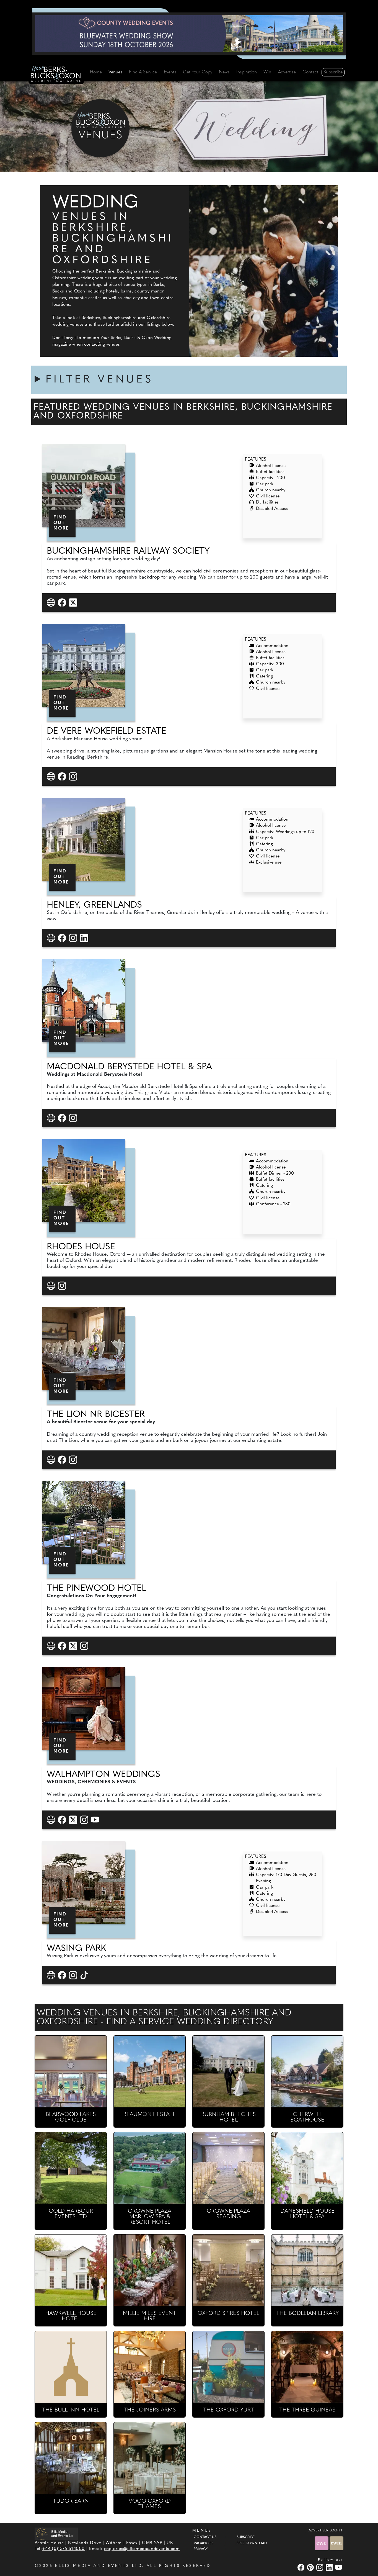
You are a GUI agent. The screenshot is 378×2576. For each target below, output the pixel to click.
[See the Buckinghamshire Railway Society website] (52, 603)
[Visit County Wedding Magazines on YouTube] (339, 2567)
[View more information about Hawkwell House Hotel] (71, 2270)
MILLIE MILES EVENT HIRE (150, 2316)
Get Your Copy (198, 72)
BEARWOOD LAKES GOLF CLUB (71, 2117)
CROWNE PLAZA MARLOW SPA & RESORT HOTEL (150, 2217)
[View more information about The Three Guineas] (307, 2367)
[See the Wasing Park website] (52, 1975)
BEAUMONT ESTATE (150, 2115)
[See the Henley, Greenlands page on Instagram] (74, 938)
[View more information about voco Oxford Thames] (150, 2458)
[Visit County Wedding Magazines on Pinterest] (311, 2567)
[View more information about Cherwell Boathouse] (307, 2072)
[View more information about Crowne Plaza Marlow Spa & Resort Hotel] (150, 2168)
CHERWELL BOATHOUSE (307, 2117)
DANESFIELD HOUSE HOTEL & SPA (307, 2214)
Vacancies (204, 2543)
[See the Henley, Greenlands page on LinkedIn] (85, 938)
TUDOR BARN (71, 2501)
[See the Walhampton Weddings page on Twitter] (74, 1819)
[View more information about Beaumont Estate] (150, 2072)
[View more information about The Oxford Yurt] (228, 2367)
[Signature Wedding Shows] (189, 34)
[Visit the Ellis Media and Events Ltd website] (56, 2534)
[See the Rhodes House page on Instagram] (63, 1286)
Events (170, 72)
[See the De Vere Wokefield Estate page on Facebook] (63, 776)
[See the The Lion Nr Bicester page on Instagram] (74, 1459)
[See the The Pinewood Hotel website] (52, 1646)
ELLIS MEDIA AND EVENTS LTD (99, 2566)
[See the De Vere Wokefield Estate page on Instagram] (74, 776)
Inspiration (247, 72)
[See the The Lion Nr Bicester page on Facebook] (63, 1459)
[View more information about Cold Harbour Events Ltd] (71, 2168)
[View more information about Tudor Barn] (71, 2458)
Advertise (287, 72)
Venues (115, 72)
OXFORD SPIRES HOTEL (228, 2313)
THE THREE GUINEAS (307, 2410)
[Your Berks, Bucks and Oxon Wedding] (56, 75)
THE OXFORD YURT (229, 2410)
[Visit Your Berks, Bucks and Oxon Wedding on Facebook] (302, 2567)
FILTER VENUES (100, 380)
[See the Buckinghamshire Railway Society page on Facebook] (63, 603)
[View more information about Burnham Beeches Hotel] (228, 2072)
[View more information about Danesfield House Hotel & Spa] (307, 2168)
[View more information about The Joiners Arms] (150, 2367)
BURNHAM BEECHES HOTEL (228, 2117)
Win (267, 72)
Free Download (252, 2543)
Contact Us (205, 2537)
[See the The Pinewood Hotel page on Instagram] (85, 1646)
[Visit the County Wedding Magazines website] (336, 2543)
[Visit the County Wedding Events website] (322, 2543)
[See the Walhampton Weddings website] (52, 1819)
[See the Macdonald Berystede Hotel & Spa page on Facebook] (63, 1118)
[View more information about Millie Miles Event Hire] (150, 2270)
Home (96, 72)
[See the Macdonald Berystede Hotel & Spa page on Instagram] (74, 1118)
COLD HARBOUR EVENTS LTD (71, 2214)
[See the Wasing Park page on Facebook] (63, 1975)
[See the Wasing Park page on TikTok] (85, 1975)
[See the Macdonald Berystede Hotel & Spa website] (52, 1118)
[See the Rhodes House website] (52, 1286)
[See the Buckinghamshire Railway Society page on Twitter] (74, 603)
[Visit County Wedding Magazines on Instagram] (320, 2567)
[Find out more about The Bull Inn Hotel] (71, 2367)
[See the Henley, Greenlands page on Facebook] (63, 938)
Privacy (201, 2549)
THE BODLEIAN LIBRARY (307, 2313)
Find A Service (143, 72)
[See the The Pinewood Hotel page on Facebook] (63, 1646)
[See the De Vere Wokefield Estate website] (52, 776)
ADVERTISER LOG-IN (325, 2531)
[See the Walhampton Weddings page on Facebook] (63, 1819)
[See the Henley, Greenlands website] (52, 938)
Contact (310, 72)
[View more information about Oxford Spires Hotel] (228, 2270)
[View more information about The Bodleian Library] (307, 2270)
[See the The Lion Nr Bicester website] (52, 1459)
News (224, 72)
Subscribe (333, 72)
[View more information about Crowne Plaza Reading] (228, 2168)
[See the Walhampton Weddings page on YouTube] (96, 1819)
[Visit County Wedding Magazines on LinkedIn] (330, 2567)
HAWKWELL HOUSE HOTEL (71, 2316)
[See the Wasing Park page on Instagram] (74, 1975)
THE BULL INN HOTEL (71, 2410)
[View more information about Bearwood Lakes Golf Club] (71, 2072)
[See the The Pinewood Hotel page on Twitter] (74, 1646)
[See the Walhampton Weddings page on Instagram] (85, 1819)
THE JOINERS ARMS (150, 2410)
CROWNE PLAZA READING (228, 2214)
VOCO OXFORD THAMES (150, 2504)
